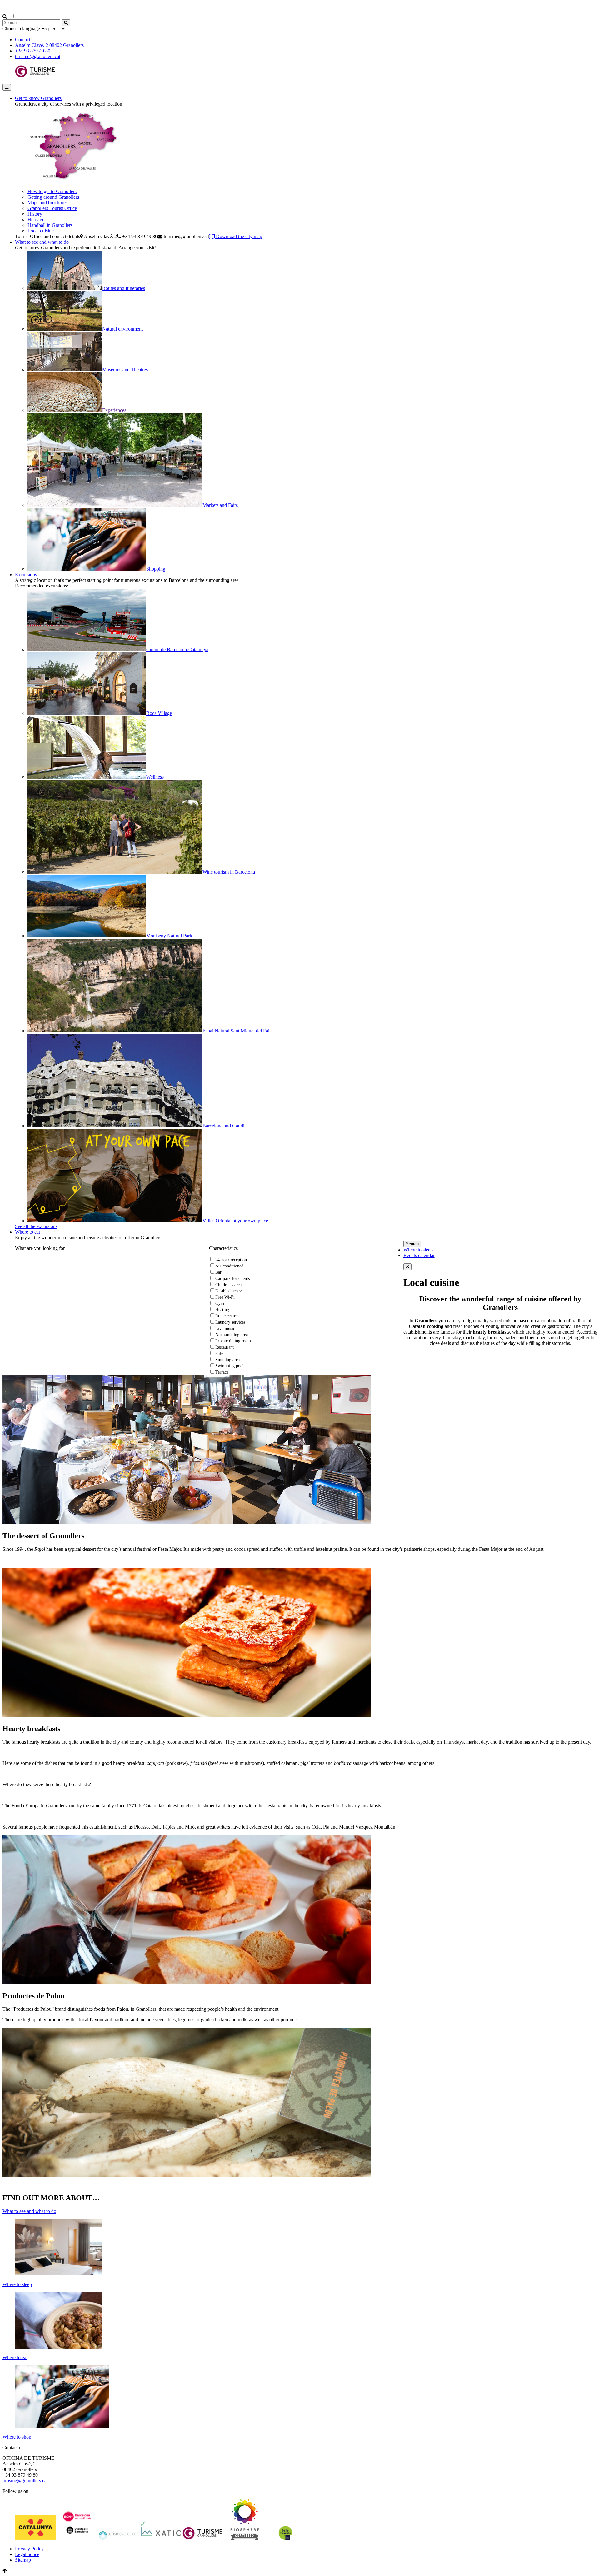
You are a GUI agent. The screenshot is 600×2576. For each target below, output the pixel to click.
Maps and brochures (47, 203)
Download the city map (238, 236)
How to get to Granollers (52, 191)
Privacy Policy (29, 2549)
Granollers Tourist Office (52, 208)
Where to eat (27, 1232)
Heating (222, 1310)
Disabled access (229, 1291)
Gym (220, 1303)
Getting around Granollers (53, 197)
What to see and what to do (42, 242)
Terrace (222, 1372)
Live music (225, 1328)
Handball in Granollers (50, 225)
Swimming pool (230, 1366)
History (35, 214)
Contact (23, 40)
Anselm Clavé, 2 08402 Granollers (49, 45)
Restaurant (225, 1347)
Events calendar (419, 1255)
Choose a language (21, 29)
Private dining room (233, 1341)
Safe (219, 1353)
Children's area (228, 1285)
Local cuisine (41, 231)
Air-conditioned (229, 1266)
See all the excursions (36, 1226)
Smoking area (227, 1360)
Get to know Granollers (38, 98)
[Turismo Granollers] (35, 76)
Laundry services (230, 1322)
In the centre (226, 1316)
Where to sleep (418, 1250)
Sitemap (23, 2560)
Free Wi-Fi (225, 1297)
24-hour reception (231, 1260)
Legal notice (27, 2554)
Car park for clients (232, 1278)
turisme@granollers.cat (38, 56)
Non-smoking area (232, 1335)
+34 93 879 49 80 (33, 51)
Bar (218, 1272)
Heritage (36, 220)
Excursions (26, 574)
